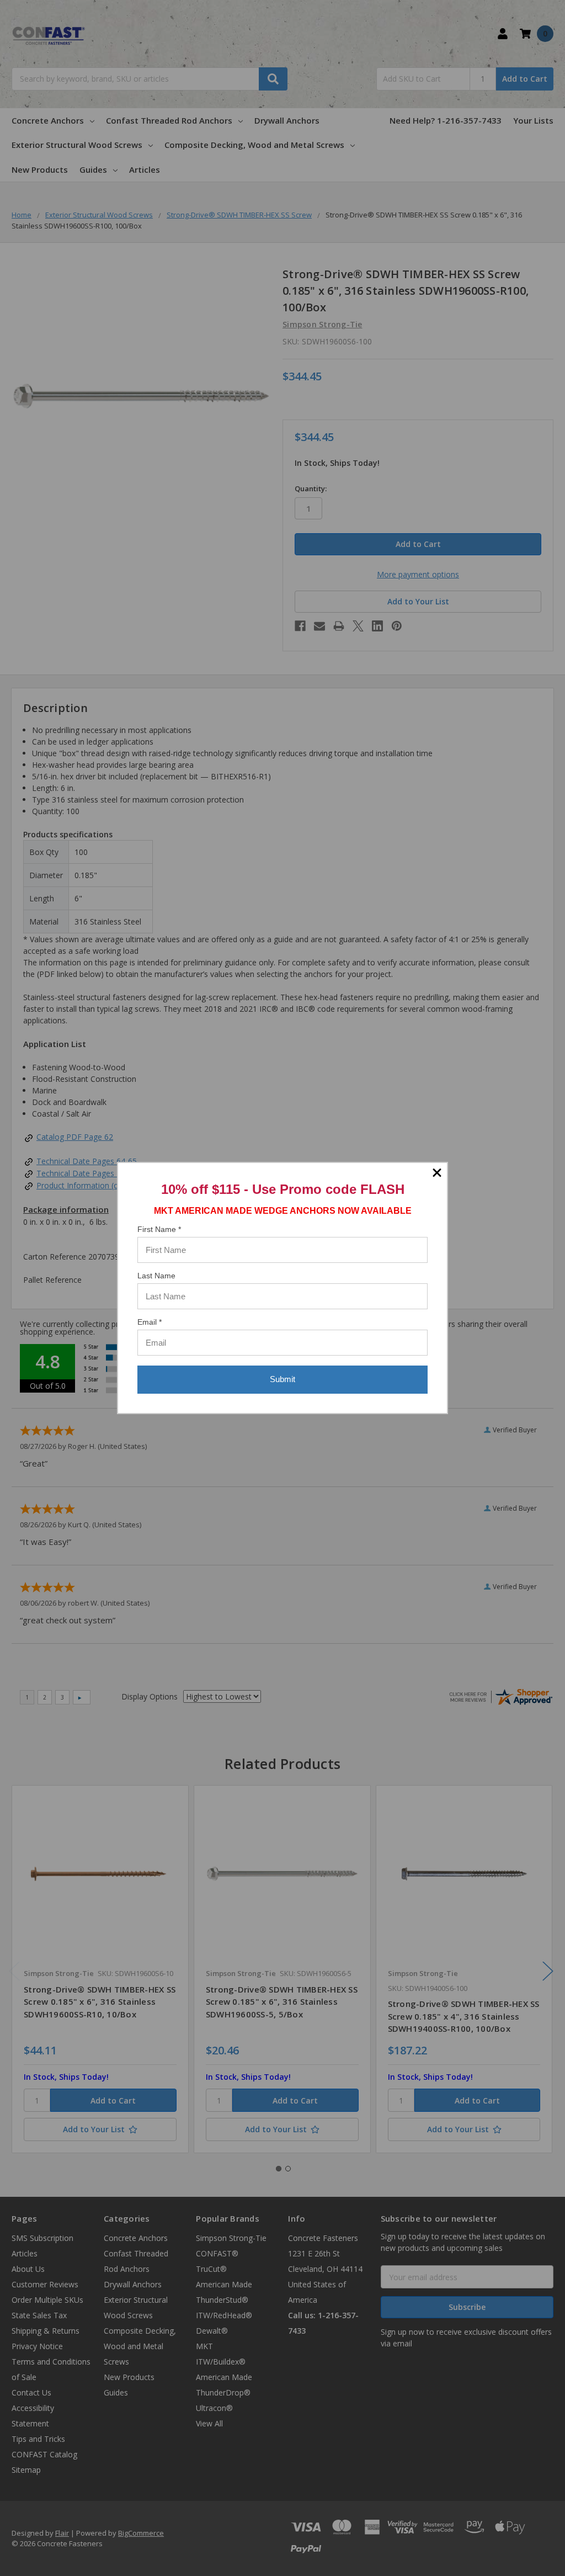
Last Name (156, 1276)
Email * (150, 1322)
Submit (282, 1379)
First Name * (159, 1229)
